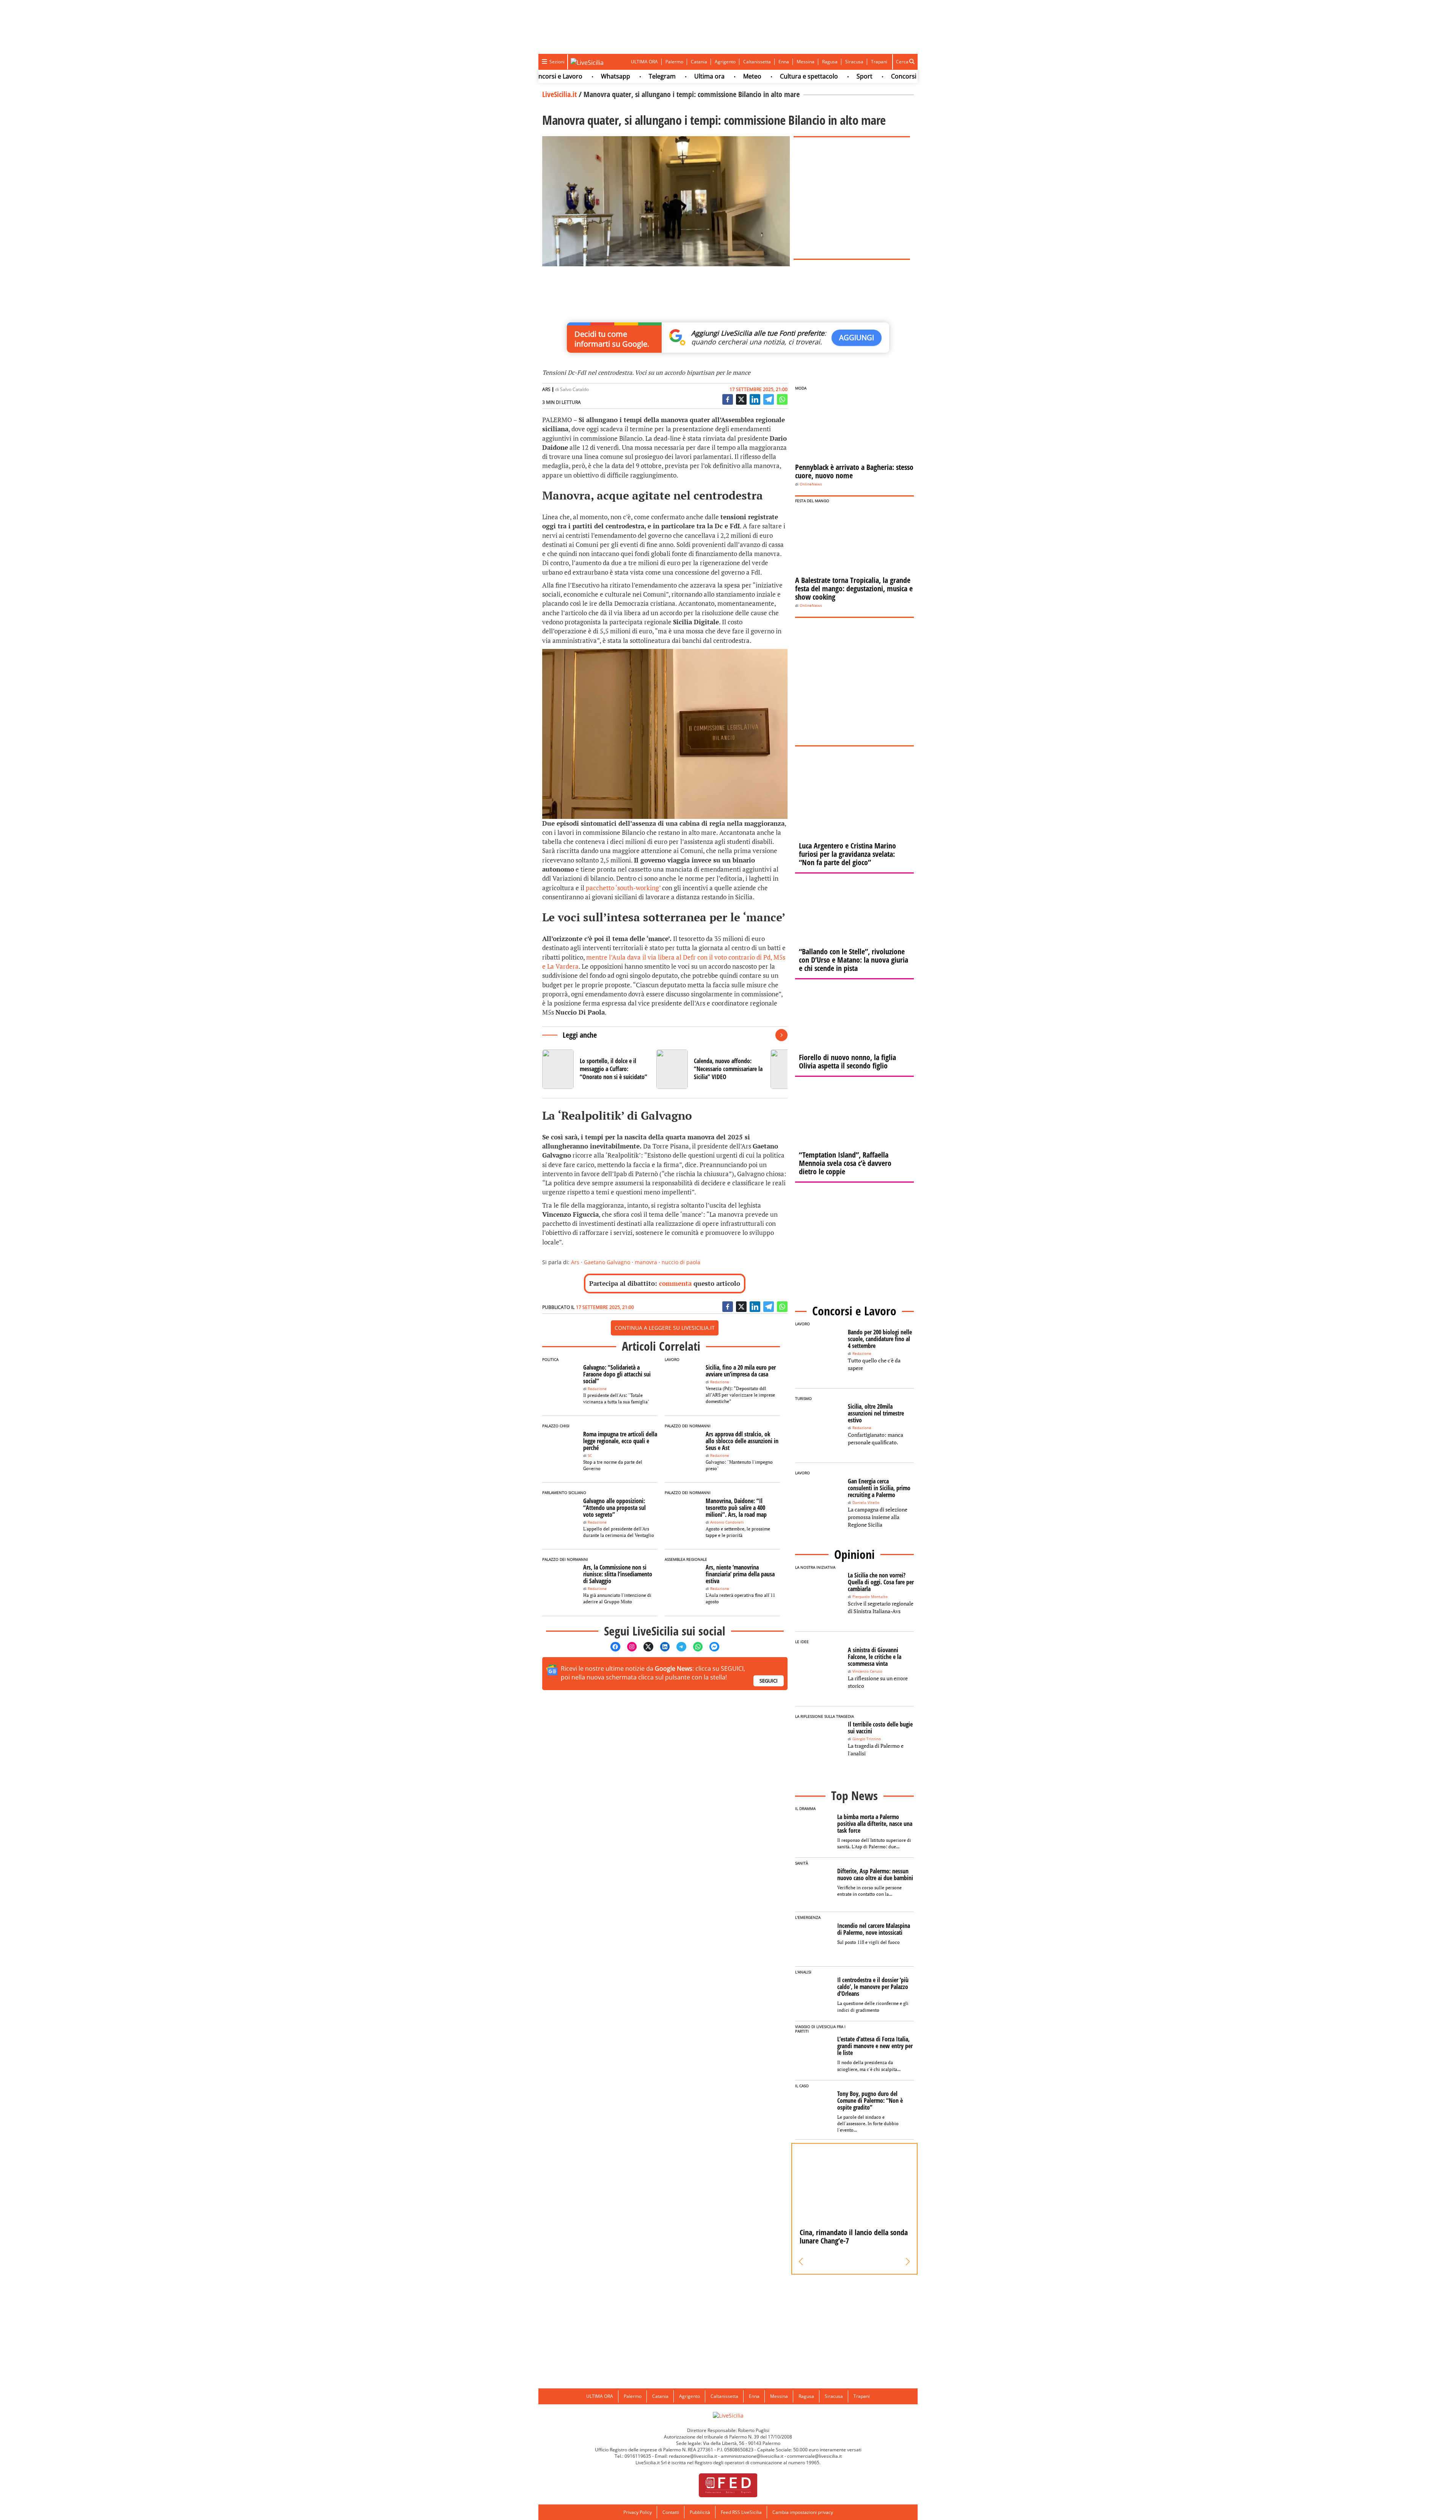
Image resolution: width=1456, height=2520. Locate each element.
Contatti (671, 2512)
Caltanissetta (757, 62)
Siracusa (854, 62)
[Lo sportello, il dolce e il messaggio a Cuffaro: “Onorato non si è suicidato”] (596, 1069)
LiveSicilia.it (559, 94)
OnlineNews (811, 484)
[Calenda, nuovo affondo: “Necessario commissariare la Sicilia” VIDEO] (710, 1069)
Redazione (597, 1389)
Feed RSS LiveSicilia (741, 2512)
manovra (646, 1262)
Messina (806, 62)
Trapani (879, 62)
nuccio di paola (681, 1262)
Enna (784, 62)
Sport (794, 76)
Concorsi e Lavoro (846, 76)
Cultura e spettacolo (738, 76)
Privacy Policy (638, 2512)
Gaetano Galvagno (607, 1262)
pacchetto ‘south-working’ (623, 888)
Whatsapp (545, 76)
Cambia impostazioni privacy (803, 2512)
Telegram (591, 76)
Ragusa (830, 62)
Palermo (674, 62)
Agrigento (725, 62)
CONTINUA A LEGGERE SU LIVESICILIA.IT (665, 1328)
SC (590, 1456)
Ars (575, 1262)
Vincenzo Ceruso (867, 1671)
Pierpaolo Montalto (870, 1597)
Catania (699, 62)
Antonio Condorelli (727, 1522)
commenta (675, 1283)
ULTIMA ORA (644, 62)
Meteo (681, 76)
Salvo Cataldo (574, 389)
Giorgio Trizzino (867, 1739)
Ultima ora (639, 76)
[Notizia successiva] (781, 1035)
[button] (801, 2262)
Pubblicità (700, 2512)
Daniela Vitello (866, 1503)
